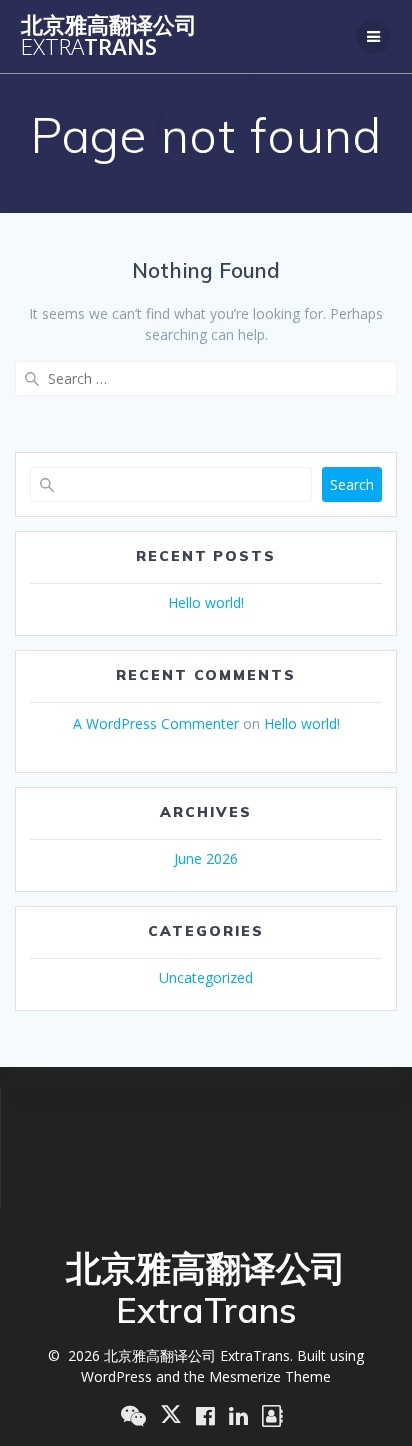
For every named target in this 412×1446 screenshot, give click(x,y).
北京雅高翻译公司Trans (109, 36)
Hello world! (206, 602)
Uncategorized (206, 977)
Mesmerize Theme (270, 1376)
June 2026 (206, 858)
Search (352, 484)
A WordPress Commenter (156, 723)
